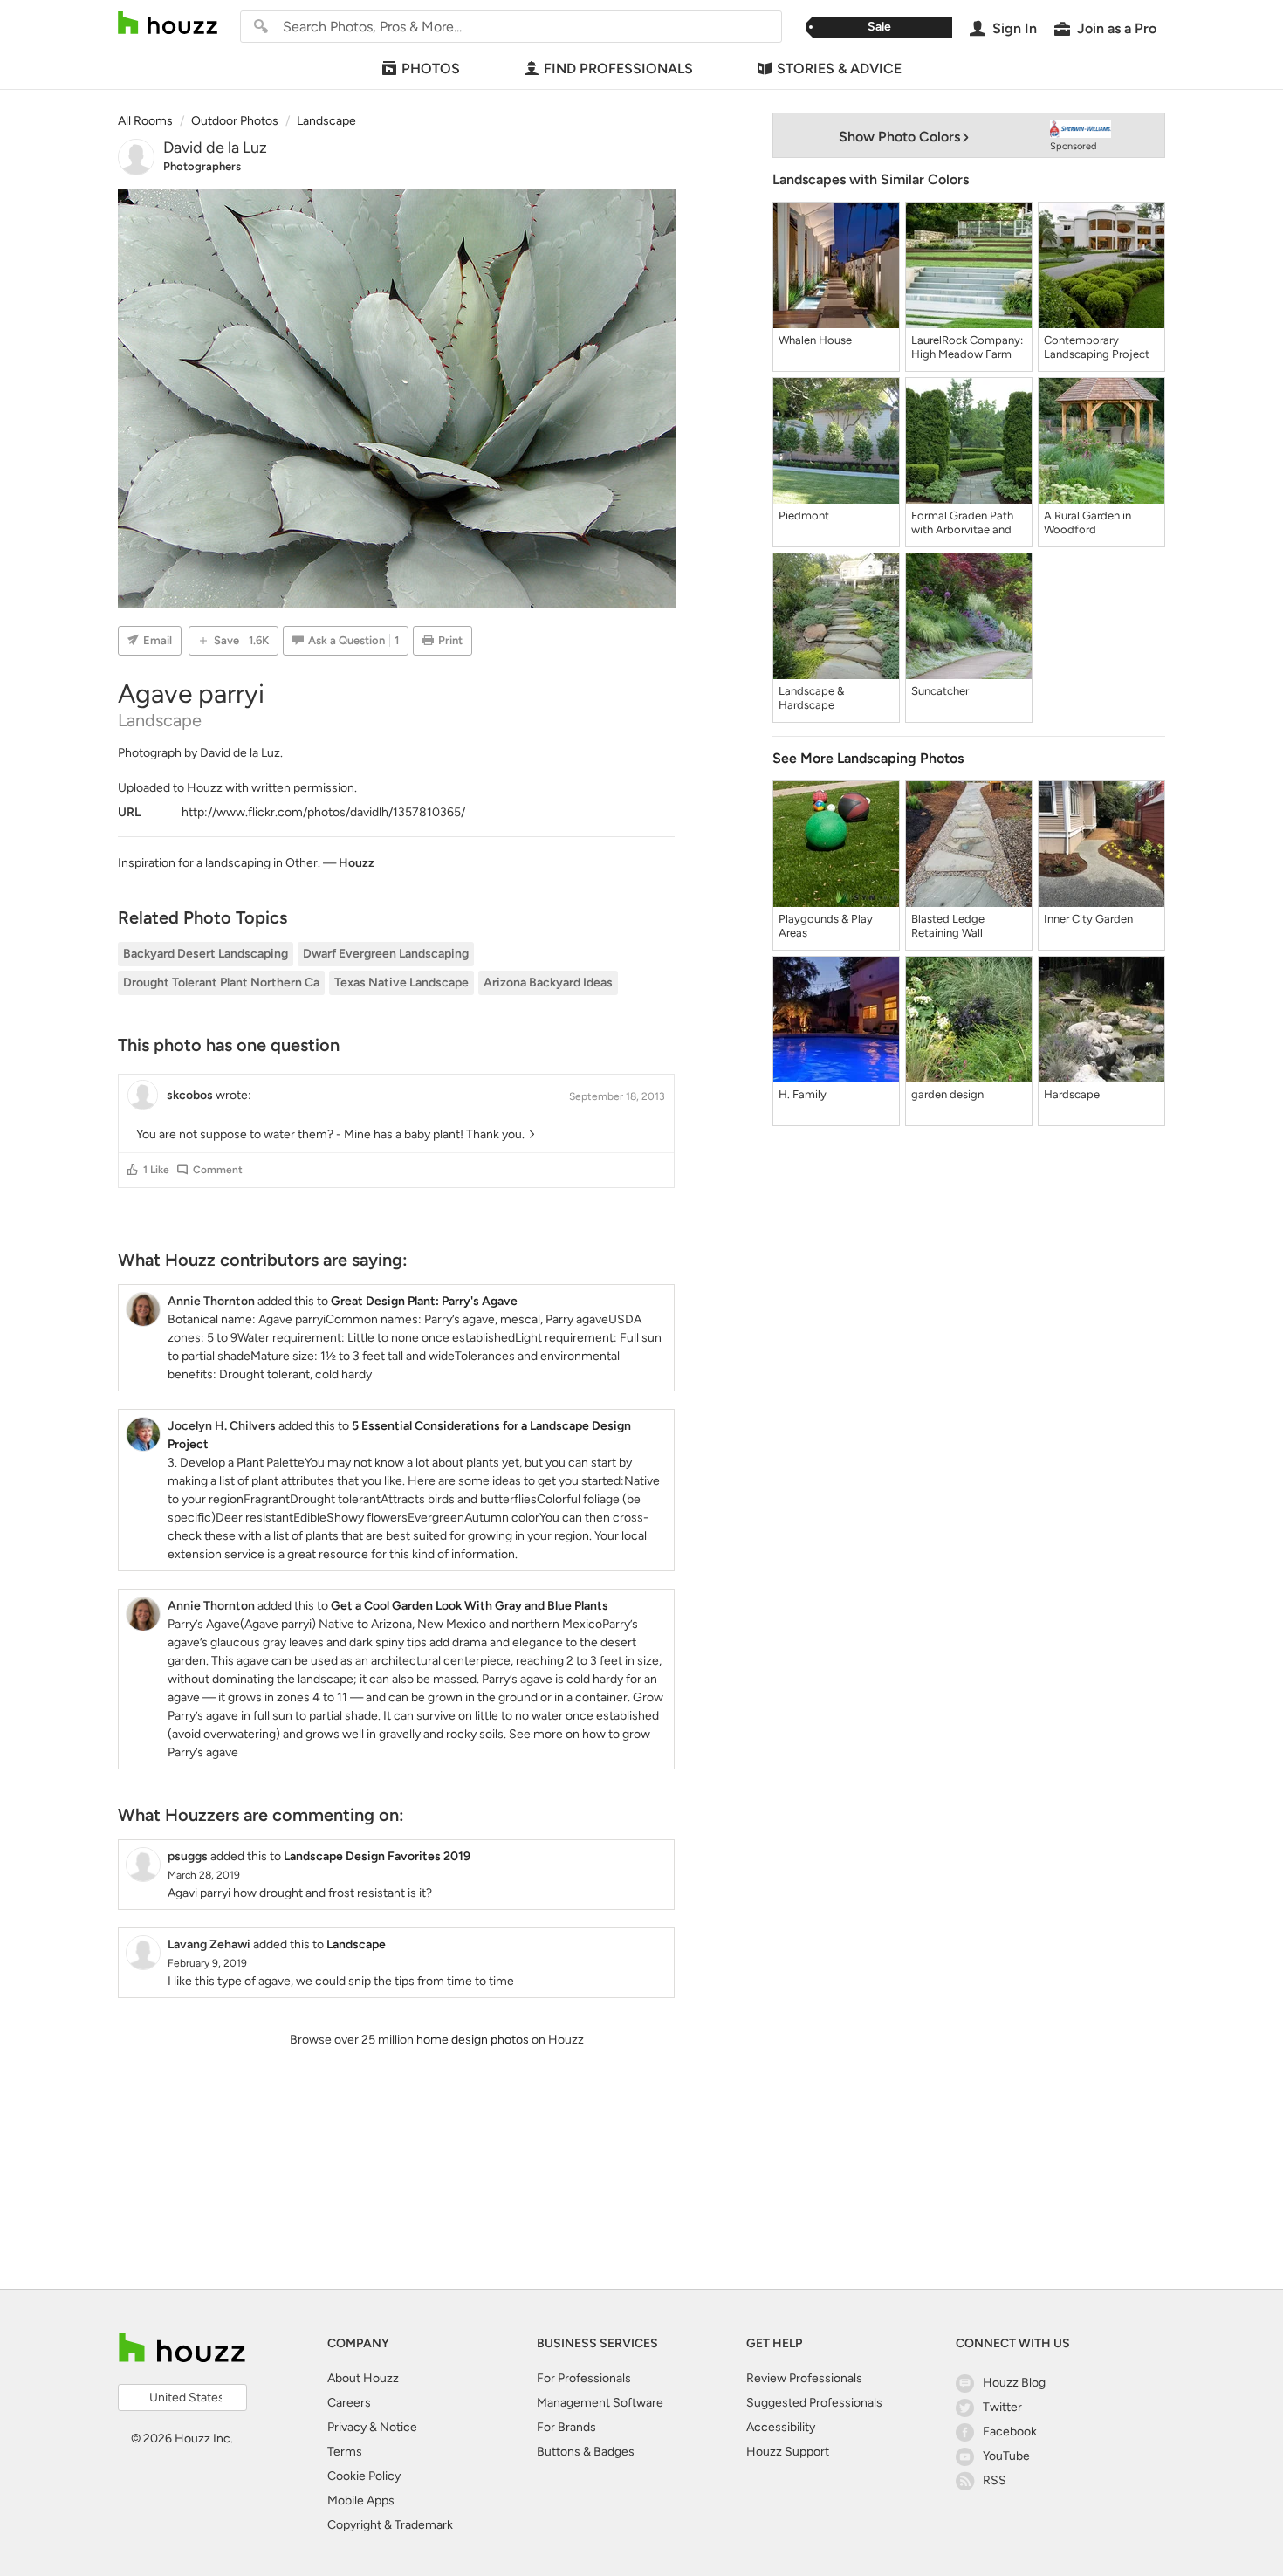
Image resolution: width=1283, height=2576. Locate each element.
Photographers (202, 166)
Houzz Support (788, 2452)
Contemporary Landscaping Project (1097, 347)
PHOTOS (431, 69)
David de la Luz (215, 148)
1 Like (156, 1170)
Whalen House (815, 340)
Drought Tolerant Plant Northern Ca (221, 982)
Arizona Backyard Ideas (548, 982)
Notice (398, 2427)
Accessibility (781, 2427)
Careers (349, 2403)
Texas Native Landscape (401, 982)
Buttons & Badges (586, 2452)
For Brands (566, 2427)
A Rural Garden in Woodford (1087, 522)
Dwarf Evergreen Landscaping (386, 954)
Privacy (347, 2427)
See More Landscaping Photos (868, 758)
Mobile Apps (361, 2500)
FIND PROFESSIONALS (618, 69)
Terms (345, 2452)
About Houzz (363, 2378)
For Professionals (584, 2378)
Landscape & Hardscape (811, 698)
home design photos (473, 2040)
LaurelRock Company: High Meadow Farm (967, 347)
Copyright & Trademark (390, 2525)
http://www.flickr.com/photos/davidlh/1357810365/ (323, 812)
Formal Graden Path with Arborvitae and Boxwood (962, 523)
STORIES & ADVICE (839, 69)
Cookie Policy (364, 2476)
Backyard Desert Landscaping (206, 954)
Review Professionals (804, 2378)
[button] (133, 1170)
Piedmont (804, 515)
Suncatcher (940, 691)
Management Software (600, 2403)
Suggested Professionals (814, 2403)
